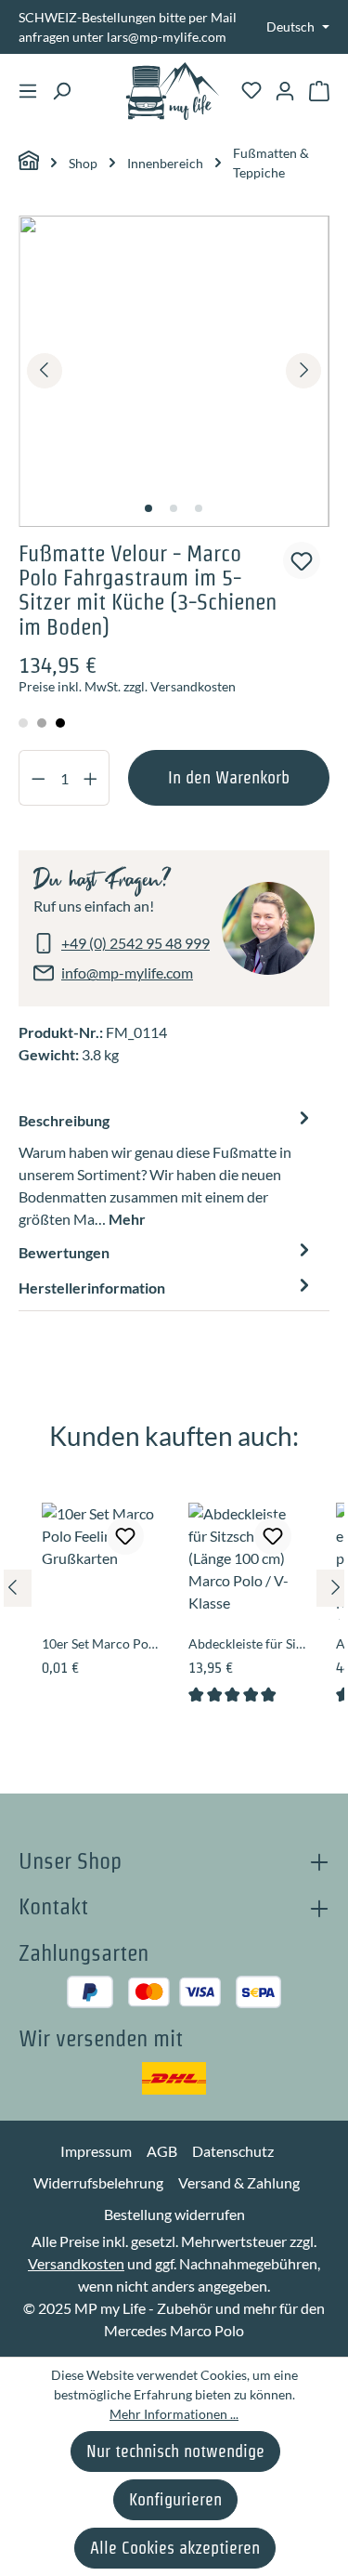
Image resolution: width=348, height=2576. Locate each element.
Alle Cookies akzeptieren (175, 2548)
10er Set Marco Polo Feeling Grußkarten (100, 1643)
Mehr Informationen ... (174, 2414)
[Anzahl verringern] (38, 778)
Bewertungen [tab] (64, 1252)
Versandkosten (76, 2263)
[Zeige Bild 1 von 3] (148, 508)
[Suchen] (61, 91)
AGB (162, 2151)
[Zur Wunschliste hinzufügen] (302, 560)
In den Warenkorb (229, 777)
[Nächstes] (303, 371)
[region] (174, 371)
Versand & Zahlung (239, 2182)
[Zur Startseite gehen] (173, 91)
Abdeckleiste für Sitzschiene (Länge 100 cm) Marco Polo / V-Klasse (247, 1643)
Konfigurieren (175, 2499)
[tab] (167, 1169)
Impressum (96, 2151)
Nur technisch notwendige (175, 2451)
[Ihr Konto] (285, 91)
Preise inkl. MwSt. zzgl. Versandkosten (127, 687)
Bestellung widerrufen (174, 2214)
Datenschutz (233, 2151)
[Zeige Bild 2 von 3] (174, 508)
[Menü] (28, 91)
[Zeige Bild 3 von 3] (199, 508)
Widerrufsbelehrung (98, 2182)
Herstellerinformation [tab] (92, 1288)
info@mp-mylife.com (127, 973)
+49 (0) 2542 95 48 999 (135, 943)
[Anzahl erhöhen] (91, 778)
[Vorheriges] (45, 371)
